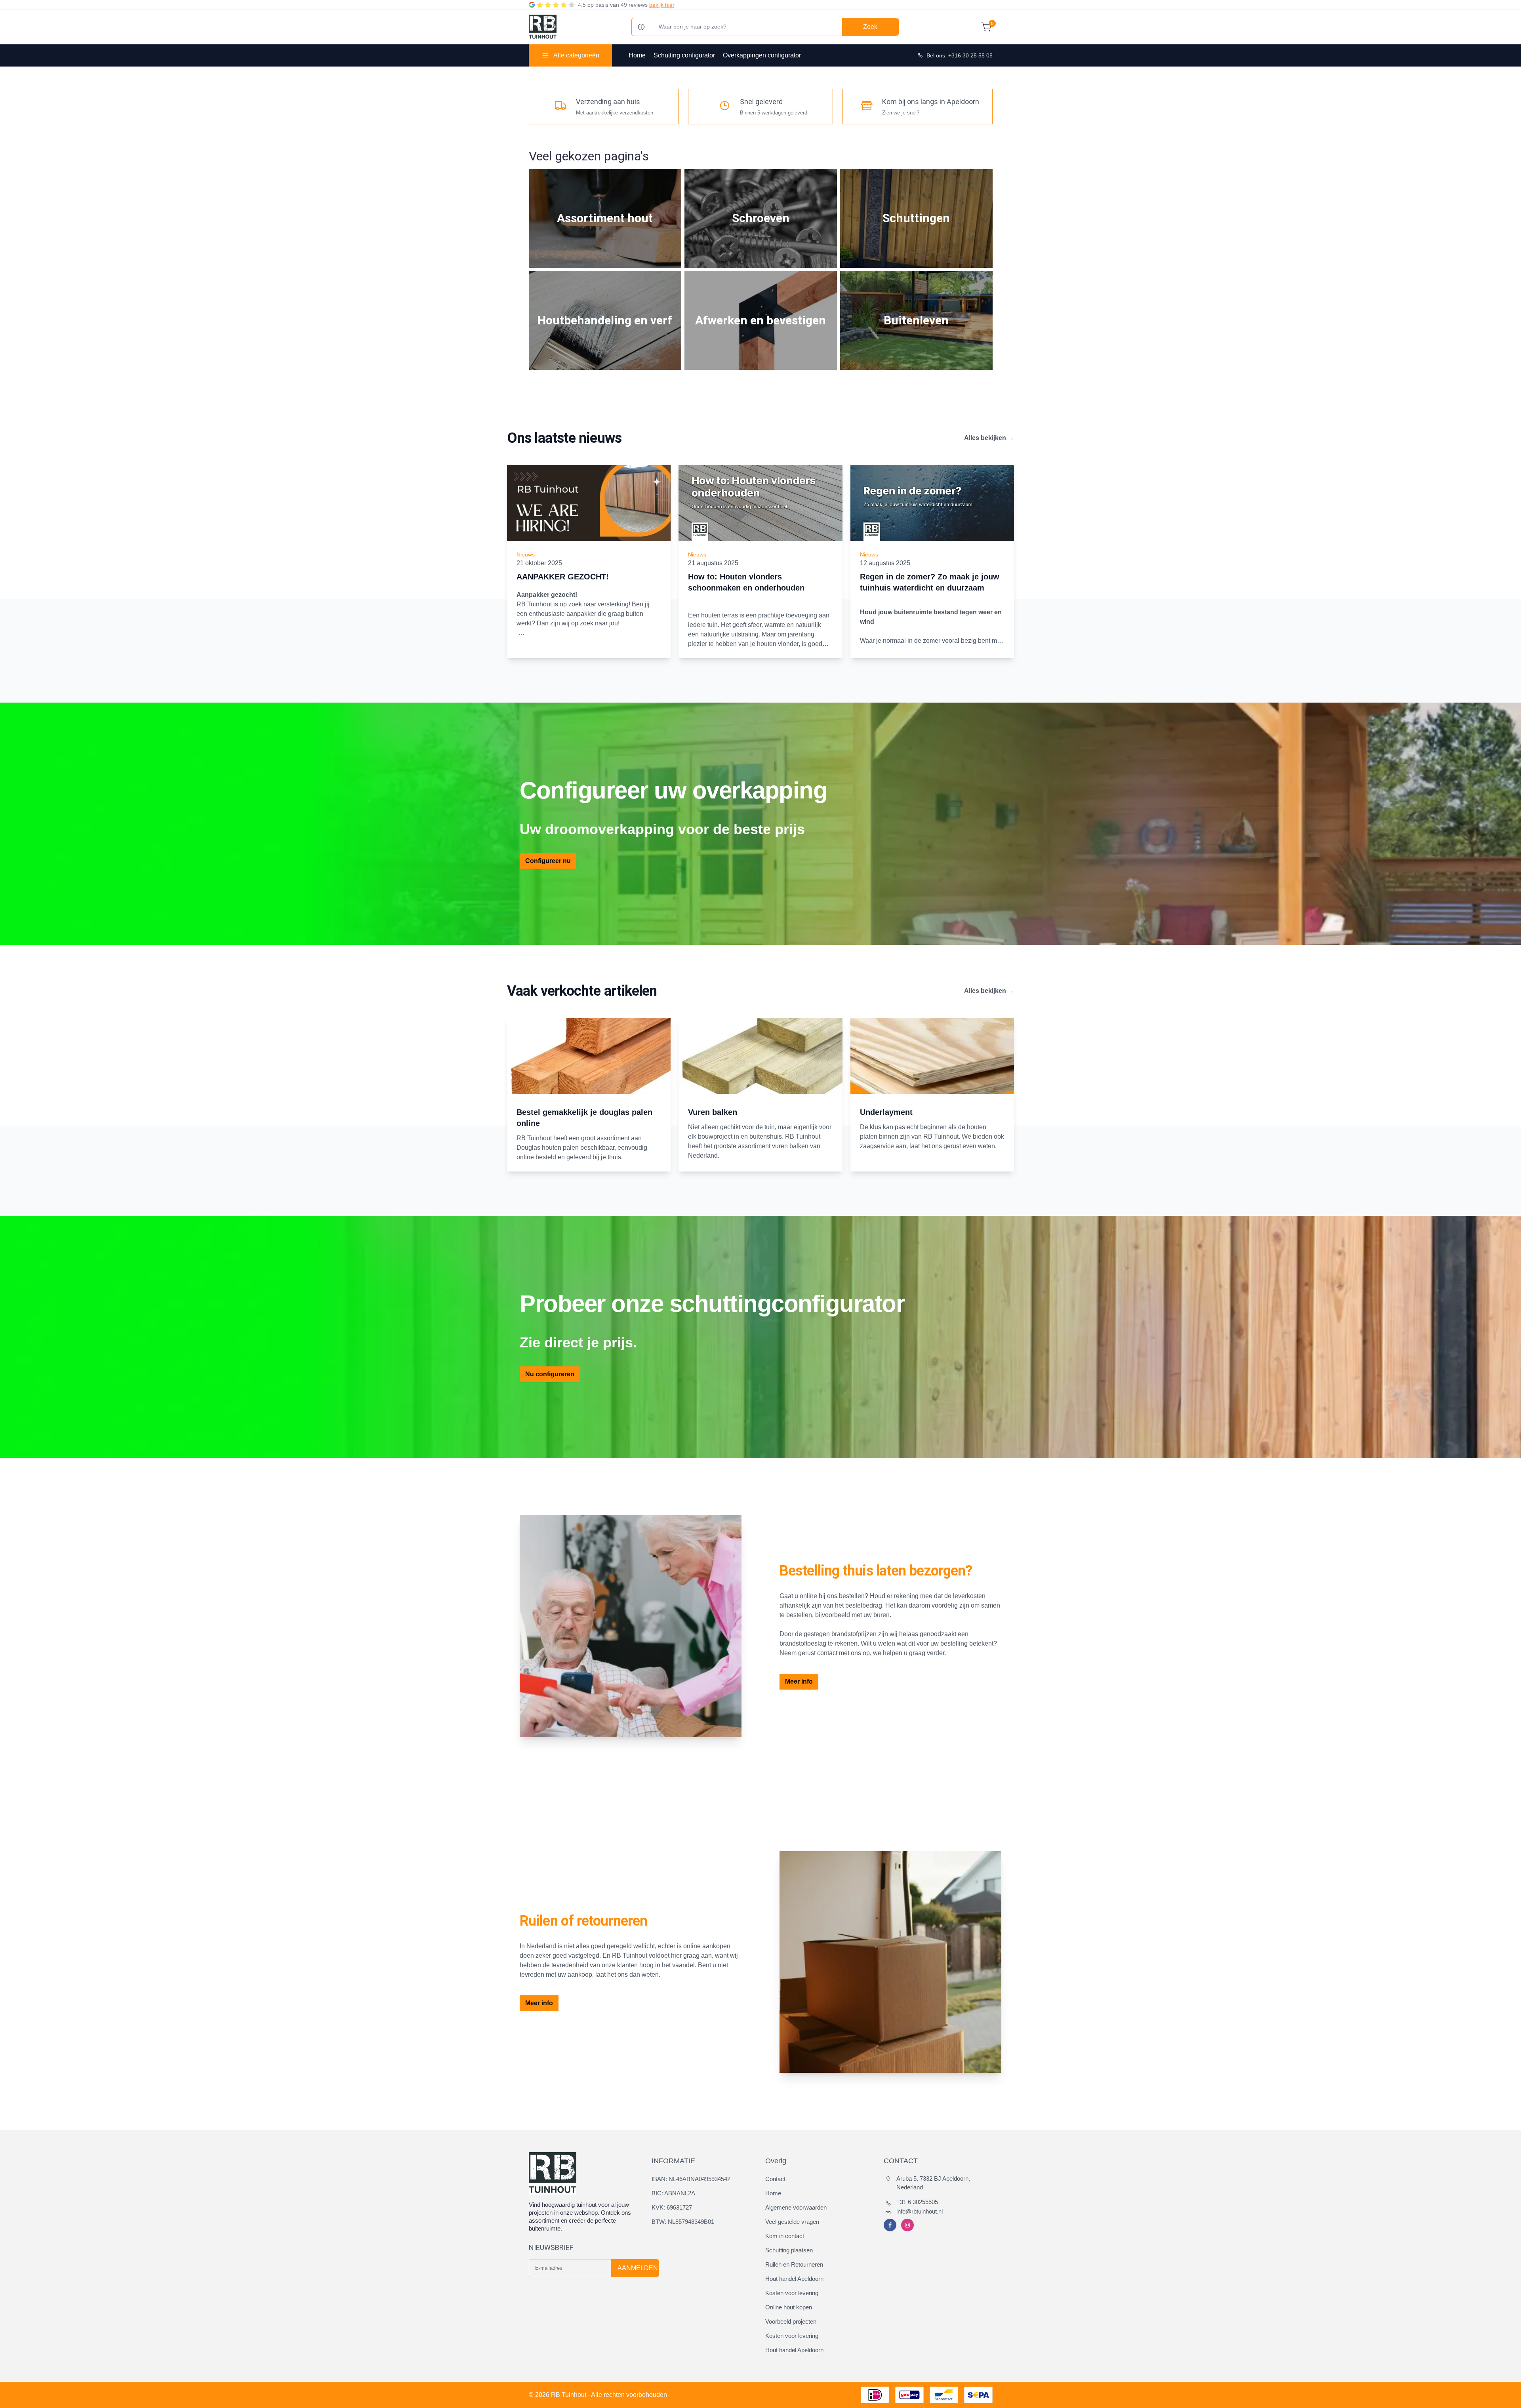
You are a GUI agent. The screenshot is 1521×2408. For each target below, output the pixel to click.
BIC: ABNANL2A (673, 2193)
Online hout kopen (789, 2307)
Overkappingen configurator (762, 55)
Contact (775, 2179)
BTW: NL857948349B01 (683, 2222)
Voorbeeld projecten (791, 2321)
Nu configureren (550, 1374)
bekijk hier (662, 5)
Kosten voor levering (792, 2293)
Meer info (799, 1681)
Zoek (870, 27)
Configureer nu (548, 861)
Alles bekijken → (989, 438)
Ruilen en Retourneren (794, 2264)
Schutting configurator (684, 55)
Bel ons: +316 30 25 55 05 (960, 55)
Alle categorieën (576, 55)
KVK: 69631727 (672, 2207)
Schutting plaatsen (789, 2250)
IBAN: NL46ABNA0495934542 (691, 2179)
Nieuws (526, 554)
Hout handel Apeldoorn (794, 2279)
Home (637, 55)
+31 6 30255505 (917, 2202)
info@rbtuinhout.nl (920, 2211)
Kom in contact (785, 2236)
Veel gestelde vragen (792, 2222)
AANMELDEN (638, 2268)
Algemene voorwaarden (796, 2207)
